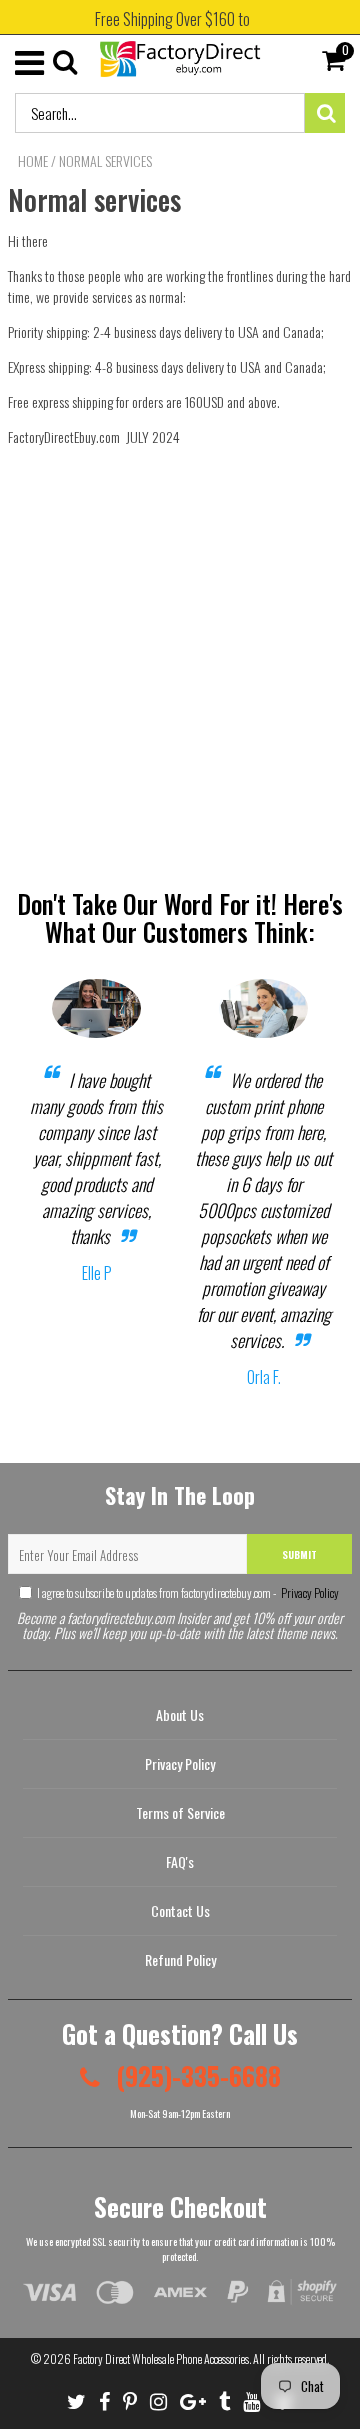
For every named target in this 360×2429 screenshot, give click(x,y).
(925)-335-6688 (195, 2075)
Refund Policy (180, 1959)
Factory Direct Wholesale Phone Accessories (161, 2358)
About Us (180, 1714)
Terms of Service (180, 1812)
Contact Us (180, 1910)
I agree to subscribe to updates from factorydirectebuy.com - (188, 1592)
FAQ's (180, 1861)
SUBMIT (299, 1554)
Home (33, 161)
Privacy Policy (309, 1592)
